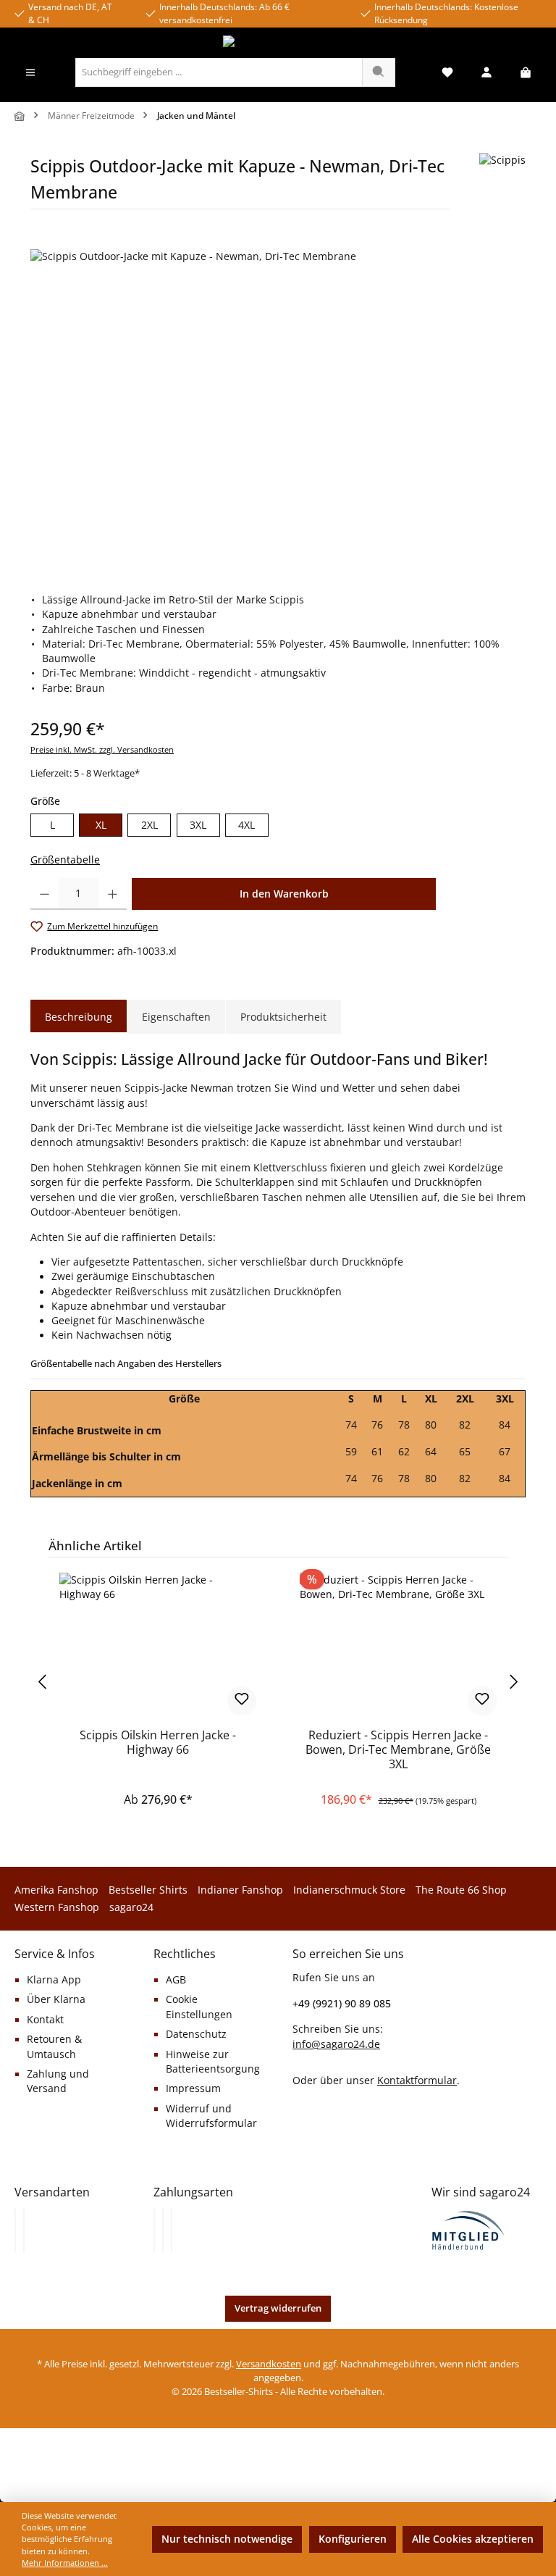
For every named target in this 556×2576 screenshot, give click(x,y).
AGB (176, 1980)
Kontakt (45, 2020)
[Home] (20, 116)
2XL (149, 825)
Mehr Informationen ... (65, 2563)
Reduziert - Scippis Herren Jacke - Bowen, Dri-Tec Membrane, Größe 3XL (398, 1750)
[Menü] (30, 73)
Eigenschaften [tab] (176, 1017)
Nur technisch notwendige (227, 2539)
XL (101, 825)
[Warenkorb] (526, 73)
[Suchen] (379, 72)
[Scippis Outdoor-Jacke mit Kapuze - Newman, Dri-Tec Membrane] (278, 405)
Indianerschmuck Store (349, 1890)
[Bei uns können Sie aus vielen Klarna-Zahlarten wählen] (154, 2230)
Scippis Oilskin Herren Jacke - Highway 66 (158, 1743)
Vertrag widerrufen (278, 2308)
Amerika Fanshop (56, 1890)
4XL (247, 825)
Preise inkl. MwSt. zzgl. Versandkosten (102, 749)
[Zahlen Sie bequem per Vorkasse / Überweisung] (163, 2230)
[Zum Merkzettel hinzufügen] (242, 1701)
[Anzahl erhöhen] (113, 894)
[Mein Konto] (486, 73)
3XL (198, 825)
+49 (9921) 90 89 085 (342, 2003)
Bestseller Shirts (148, 1890)
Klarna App (54, 1980)
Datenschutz (196, 2034)
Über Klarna (56, 1999)
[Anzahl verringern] (45, 894)
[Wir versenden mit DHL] (15, 2230)
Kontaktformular (417, 2080)
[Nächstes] (515, 1682)
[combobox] (219, 72)
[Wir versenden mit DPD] (24, 2230)
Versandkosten (269, 2364)
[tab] (79, 1017)
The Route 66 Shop (461, 1890)
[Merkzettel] (447, 73)
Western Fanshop (57, 1907)
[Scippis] (502, 187)
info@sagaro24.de (336, 2044)
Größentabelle (65, 860)
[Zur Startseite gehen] (278, 43)
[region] (278, 405)
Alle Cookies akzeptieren (473, 2539)
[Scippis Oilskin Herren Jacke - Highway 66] (157, 1645)
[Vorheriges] (41, 1682)
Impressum (193, 2088)
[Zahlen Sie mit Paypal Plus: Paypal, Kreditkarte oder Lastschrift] (172, 2230)
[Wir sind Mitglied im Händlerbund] (468, 2229)
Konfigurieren (353, 2539)
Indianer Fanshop (240, 1890)
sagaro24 (131, 1907)
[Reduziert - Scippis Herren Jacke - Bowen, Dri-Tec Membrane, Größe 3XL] (398, 1645)
